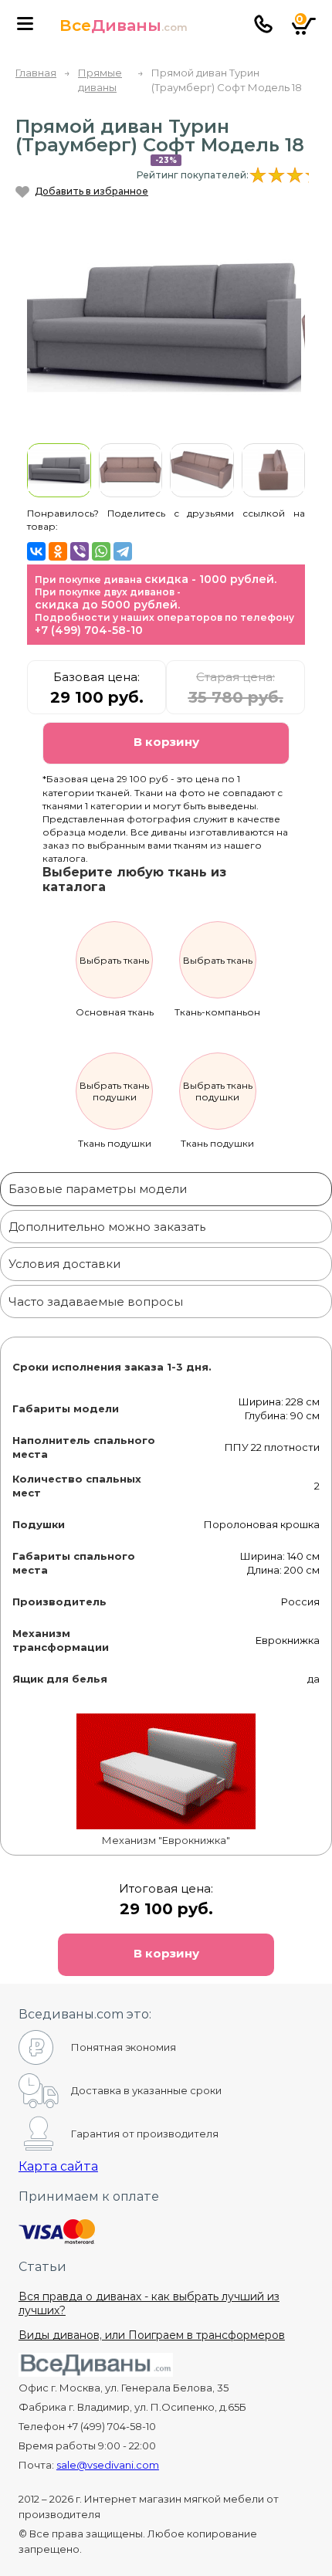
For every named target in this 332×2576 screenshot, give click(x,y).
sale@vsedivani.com (108, 2465)
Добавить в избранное (91, 191)
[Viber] (80, 551)
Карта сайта (58, 2166)
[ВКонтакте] (36, 551)
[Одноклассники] (58, 551)
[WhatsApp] (101, 551)
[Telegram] (123, 551)
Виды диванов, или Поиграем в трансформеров (152, 2335)
